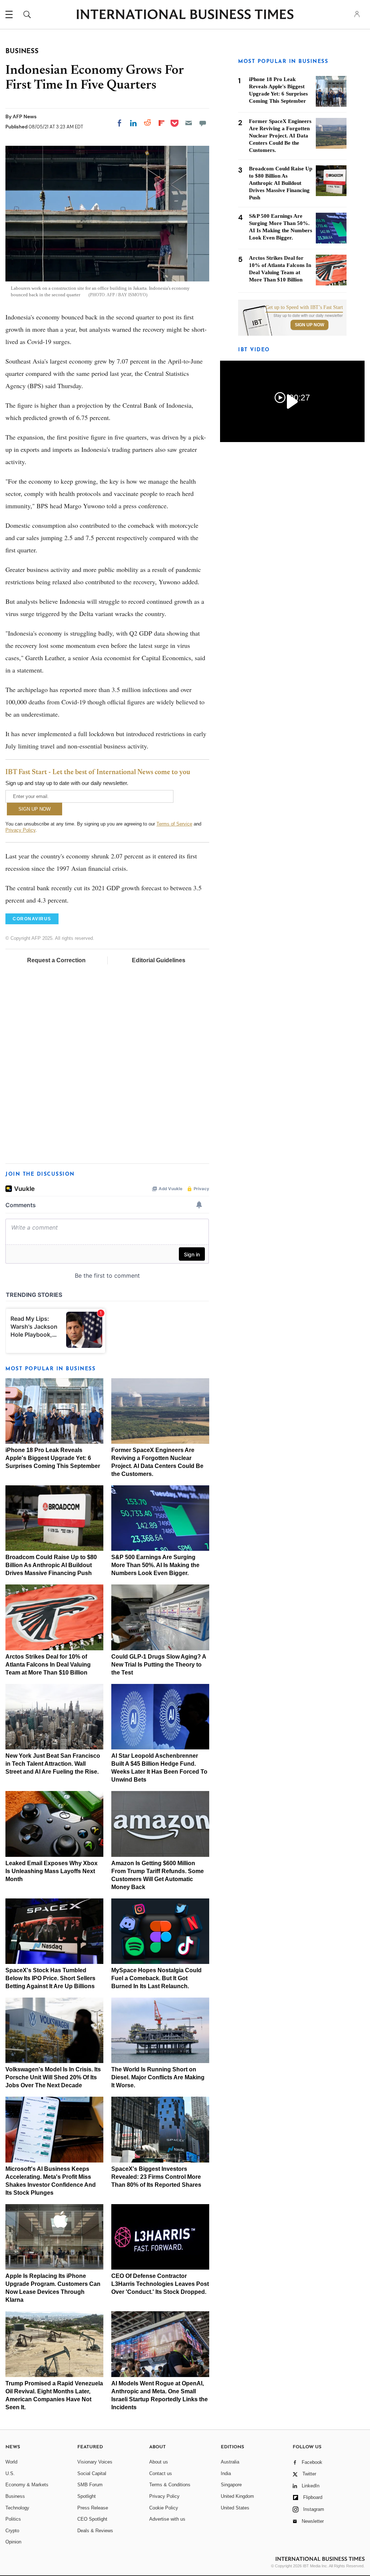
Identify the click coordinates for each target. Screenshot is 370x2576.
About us (159, 2462)
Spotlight (87, 2496)
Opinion (13, 2542)
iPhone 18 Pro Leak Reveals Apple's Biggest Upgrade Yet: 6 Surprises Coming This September (53, 1458)
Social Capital (92, 2473)
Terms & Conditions (170, 2485)
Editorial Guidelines (159, 960)
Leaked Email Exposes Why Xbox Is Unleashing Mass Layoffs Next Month (51, 1871)
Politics (13, 2519)
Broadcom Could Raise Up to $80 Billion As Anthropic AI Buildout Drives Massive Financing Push (51, 1565)
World (11, 2462)
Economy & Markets (27, 2485)
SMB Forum (90, 2485)
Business (15, 2496)
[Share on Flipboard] (162, 123)
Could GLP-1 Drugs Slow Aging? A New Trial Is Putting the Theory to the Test (159, 1665)
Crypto (12, 2531)
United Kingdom (237, 2496)
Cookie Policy (164, 2508)
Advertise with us (167, 2519)
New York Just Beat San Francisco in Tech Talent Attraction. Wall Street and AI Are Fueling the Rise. (53, 1764)
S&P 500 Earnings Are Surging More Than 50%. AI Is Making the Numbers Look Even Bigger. (155, 1565)
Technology (17, 2508)
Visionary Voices (95, 2462)
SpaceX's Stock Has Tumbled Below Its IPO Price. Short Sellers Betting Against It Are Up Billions (50, 1978)
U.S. (10, 2473)
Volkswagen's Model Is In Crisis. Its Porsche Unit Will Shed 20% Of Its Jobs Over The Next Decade (53, 2077)
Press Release (93, 2508)
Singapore (231, 2485)
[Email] (189, 123)
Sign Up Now (309, 325)
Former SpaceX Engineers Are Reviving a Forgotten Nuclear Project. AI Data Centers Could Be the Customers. (280, 136)
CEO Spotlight (92, 2519)
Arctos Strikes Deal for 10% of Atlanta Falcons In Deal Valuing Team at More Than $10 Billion (48, 1665)
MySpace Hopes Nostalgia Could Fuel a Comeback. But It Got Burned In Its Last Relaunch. (156, 1978)
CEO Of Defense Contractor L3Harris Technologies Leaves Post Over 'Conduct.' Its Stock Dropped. (160, 2284)
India (226, 2473)
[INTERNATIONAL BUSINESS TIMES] (185, 15)
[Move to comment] (203, 123)
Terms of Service (174, 824)
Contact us (161, 2473)
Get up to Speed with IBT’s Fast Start (304, 307)
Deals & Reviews (95, 2531)
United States (235, 2508)
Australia (230, 2462)
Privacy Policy (20, 830)
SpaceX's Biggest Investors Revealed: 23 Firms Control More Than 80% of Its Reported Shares (156, 2177)
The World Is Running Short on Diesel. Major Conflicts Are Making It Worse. (158, 2077)
